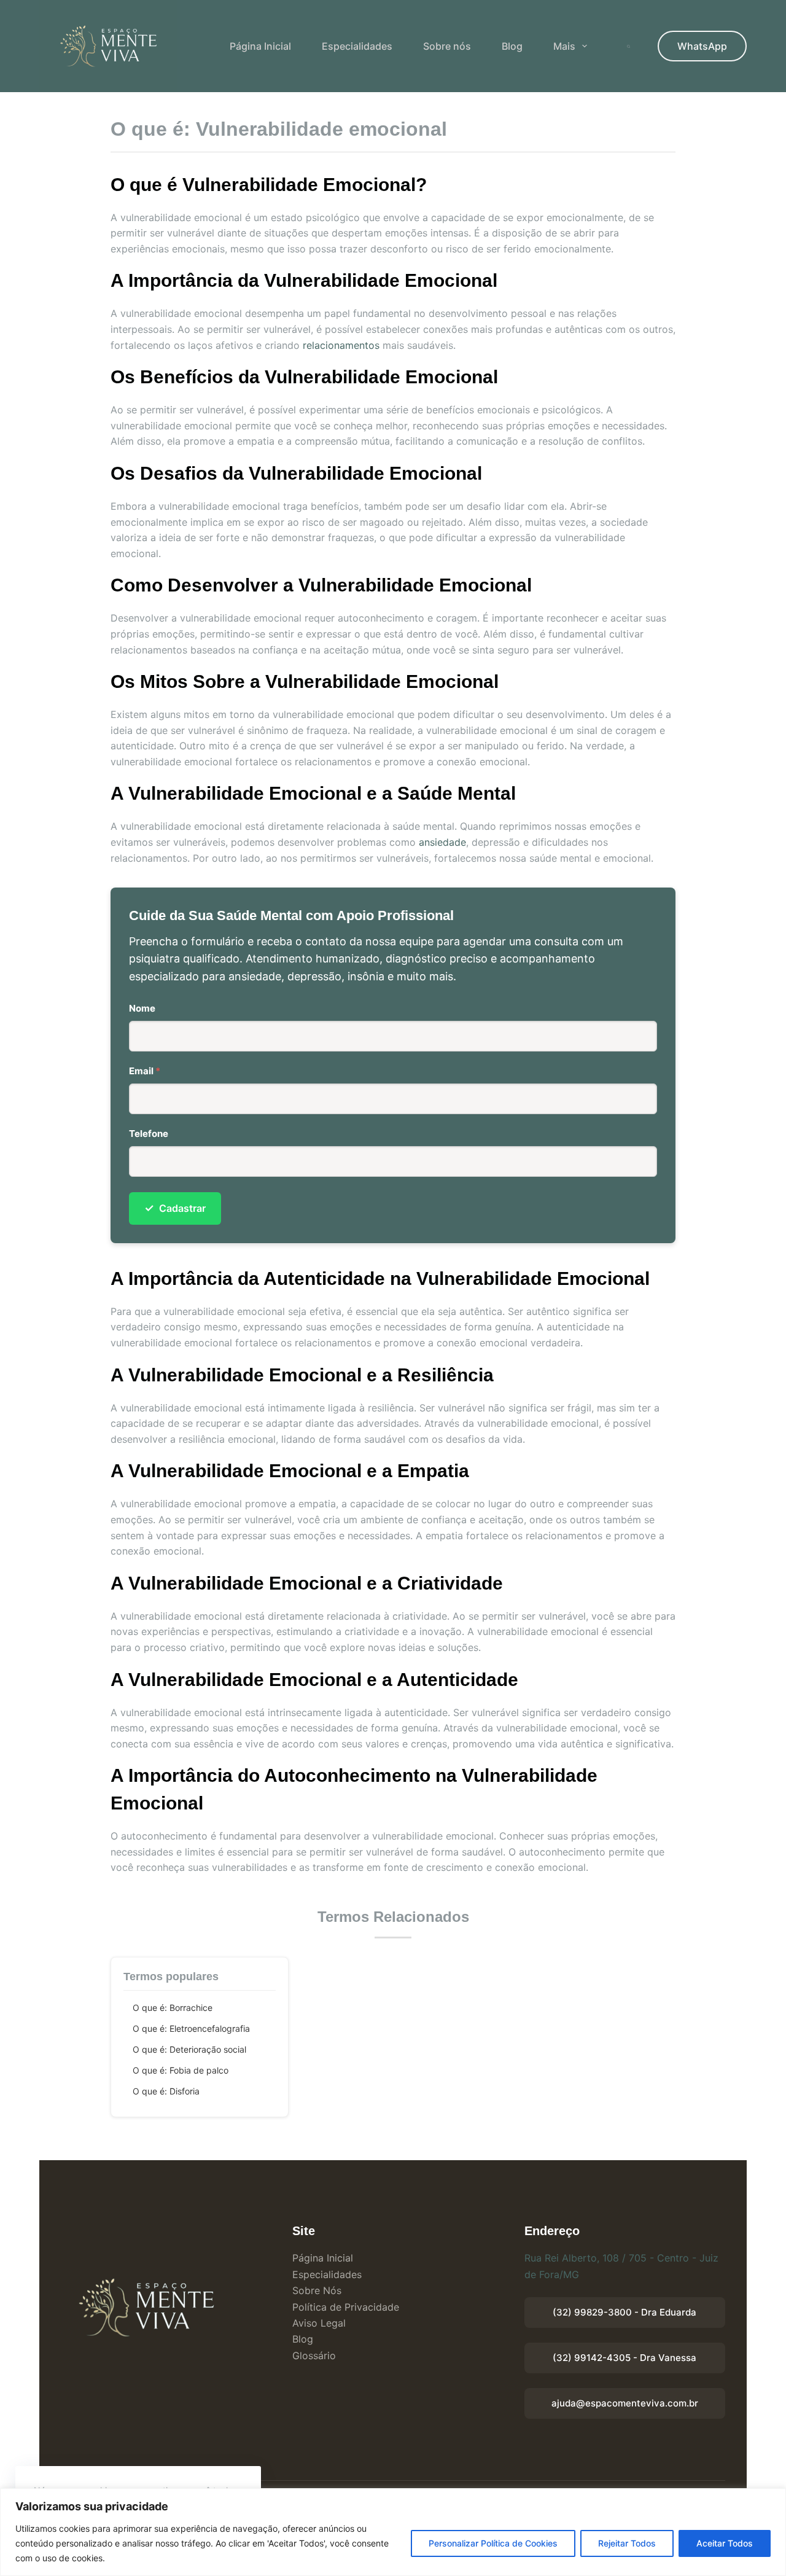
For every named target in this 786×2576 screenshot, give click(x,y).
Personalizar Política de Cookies (493, 2543)
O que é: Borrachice (173, 2008)
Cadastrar (175, 1208)
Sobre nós (447, 46)
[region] (393, 2532)
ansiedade (442, 842)
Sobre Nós (317, 2290)
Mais (564, 46)
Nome (142, 1008)
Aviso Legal (319, 2323)
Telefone (149, 1134)
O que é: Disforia (166, 2091)
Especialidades (357, 46)
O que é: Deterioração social (189, 2049)
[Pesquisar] (628, 46)
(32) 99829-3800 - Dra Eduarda (625, 2312)
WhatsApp (702, 46)
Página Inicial (260, 46)
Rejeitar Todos (627, 2543)
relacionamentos (341, 345)
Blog (512, 46)
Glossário (314, 2355)
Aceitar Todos (725, 2543)
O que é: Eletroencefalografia (191, 2028)
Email (145, 1071)
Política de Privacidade (346, 2307)
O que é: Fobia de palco (181, 2070)
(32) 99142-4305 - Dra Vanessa (625, 2358)
